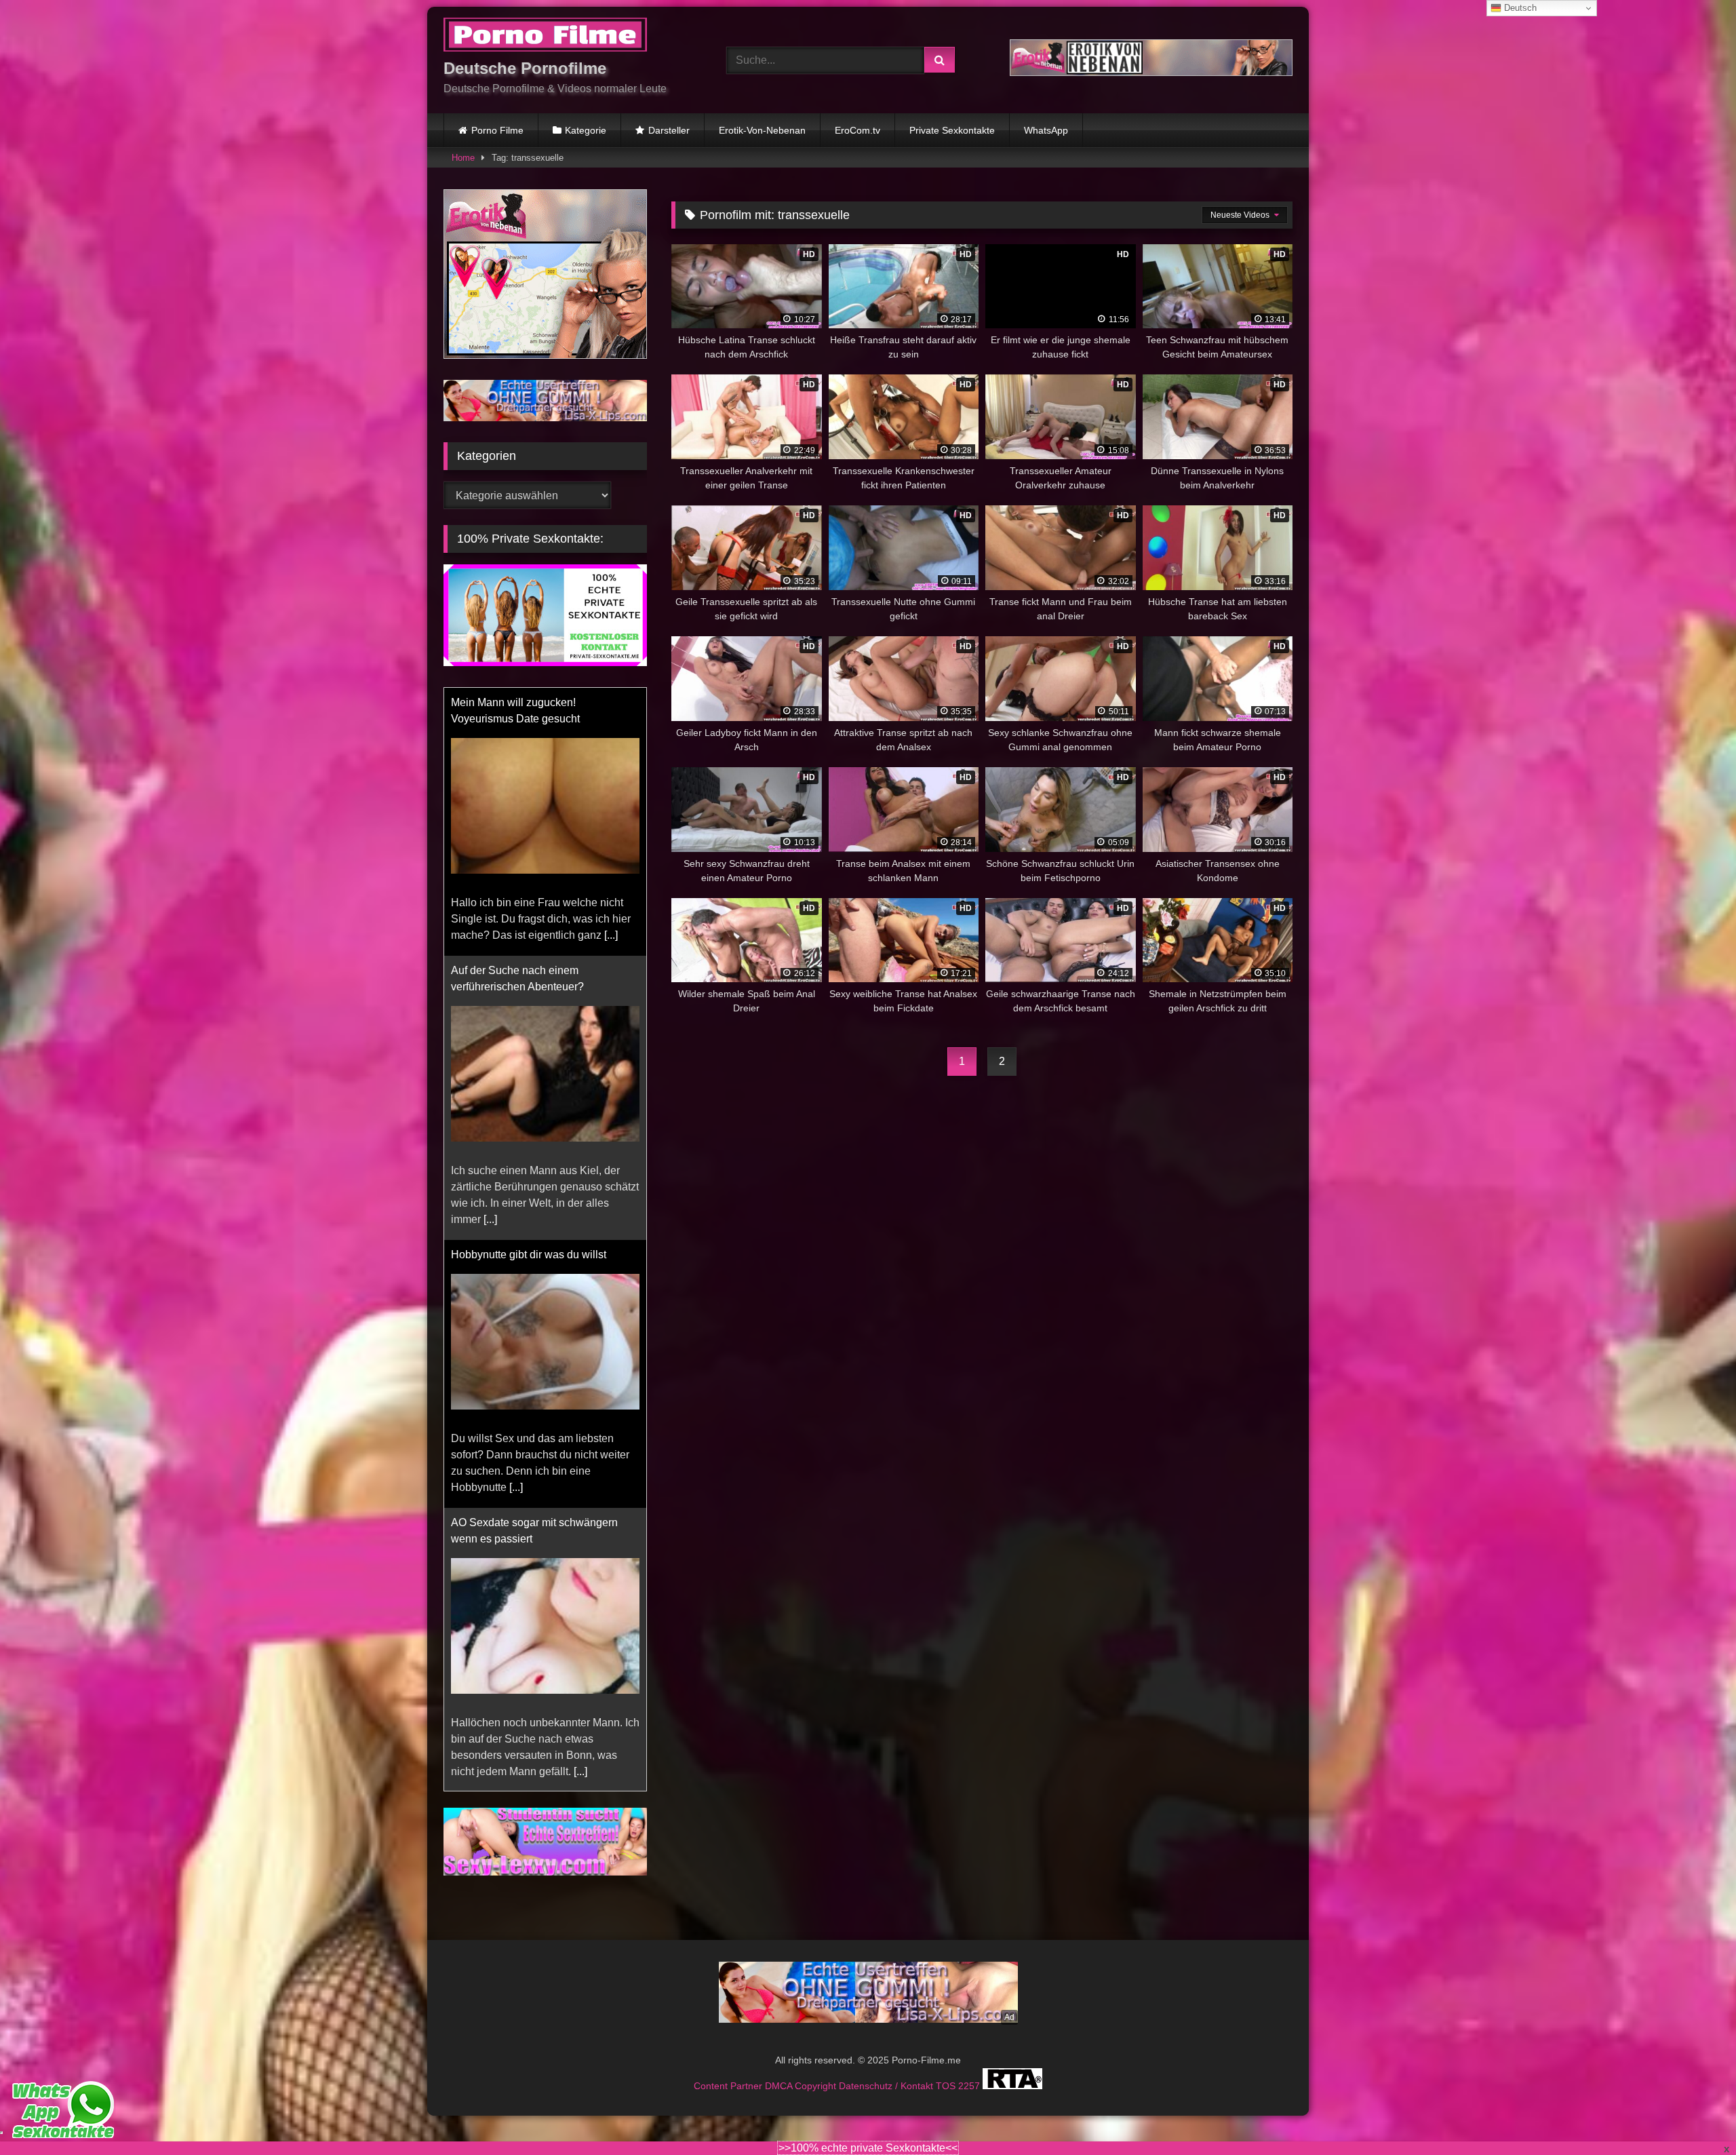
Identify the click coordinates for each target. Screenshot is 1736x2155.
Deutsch (1519, 8)
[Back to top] (1694, 2115)
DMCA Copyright (802, 2070)
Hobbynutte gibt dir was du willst (529, 987)
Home (463, 158)
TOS (947, 2070)
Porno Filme (497, 130)
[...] (490, 951)
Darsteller (669, 130)
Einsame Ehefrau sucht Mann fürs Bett (543, 1539)
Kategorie (586, 130)
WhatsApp (1046, 130)
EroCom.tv (857, 130)
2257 (970, 2070)
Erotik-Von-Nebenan (762, 130)
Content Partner (729, 2070)
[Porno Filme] (545, 37)
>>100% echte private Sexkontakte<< (868, 2148)
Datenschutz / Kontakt (887, 2070)
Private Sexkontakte (952, 130)
